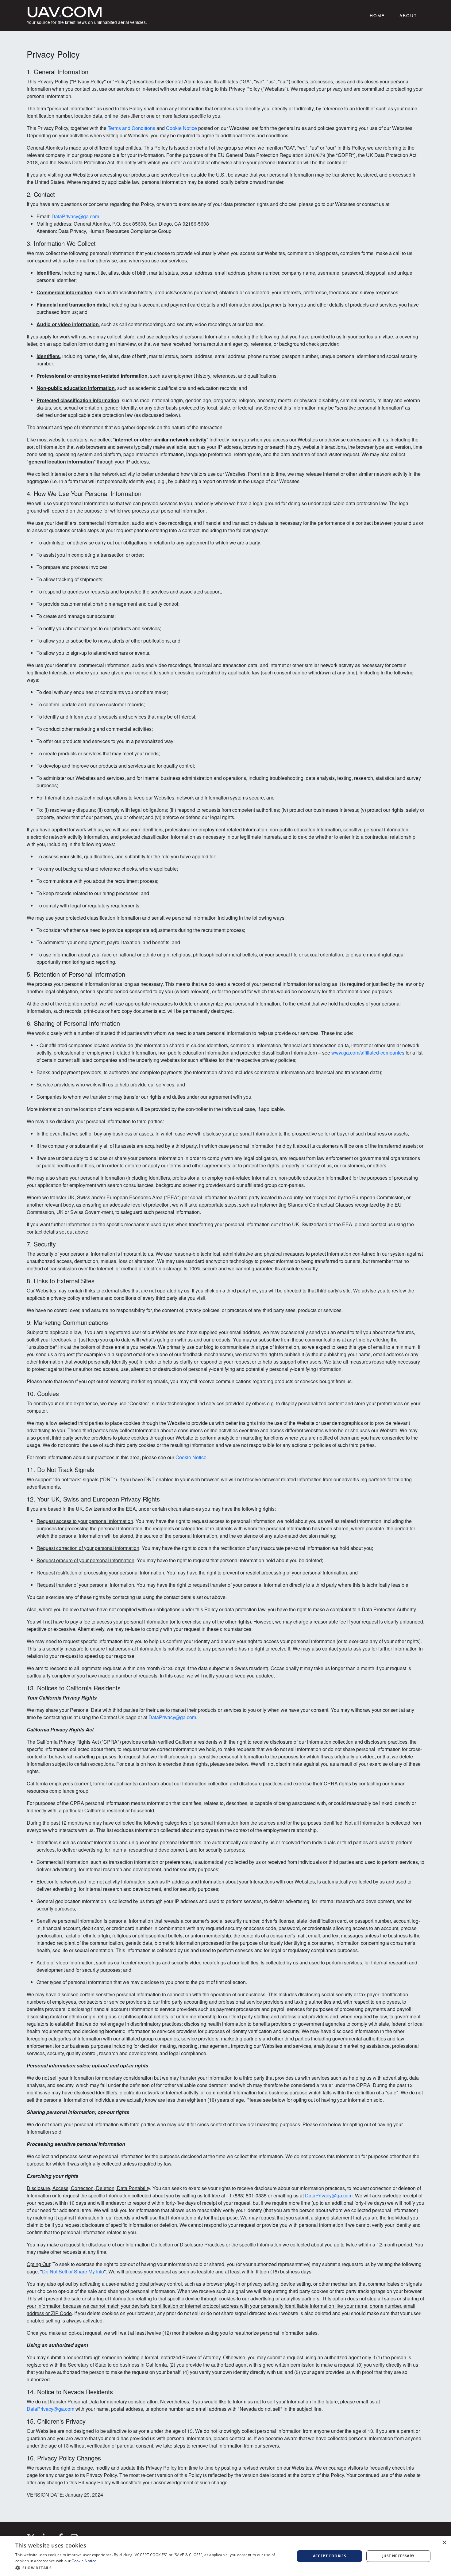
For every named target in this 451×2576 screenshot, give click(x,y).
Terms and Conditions (131, 128)
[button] (151, 2568)
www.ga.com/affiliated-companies (368, 1053)
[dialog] (225, 2556)
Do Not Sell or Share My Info (73, 2271)
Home (377, 15)
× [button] (444, 2543)
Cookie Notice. (84, 2561)
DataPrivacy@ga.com (75, 216)
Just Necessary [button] (398, 2556)
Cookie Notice (181, 128)
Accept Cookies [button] (330, 2556)
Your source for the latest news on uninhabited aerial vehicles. (87, 15)
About (408, 15)
